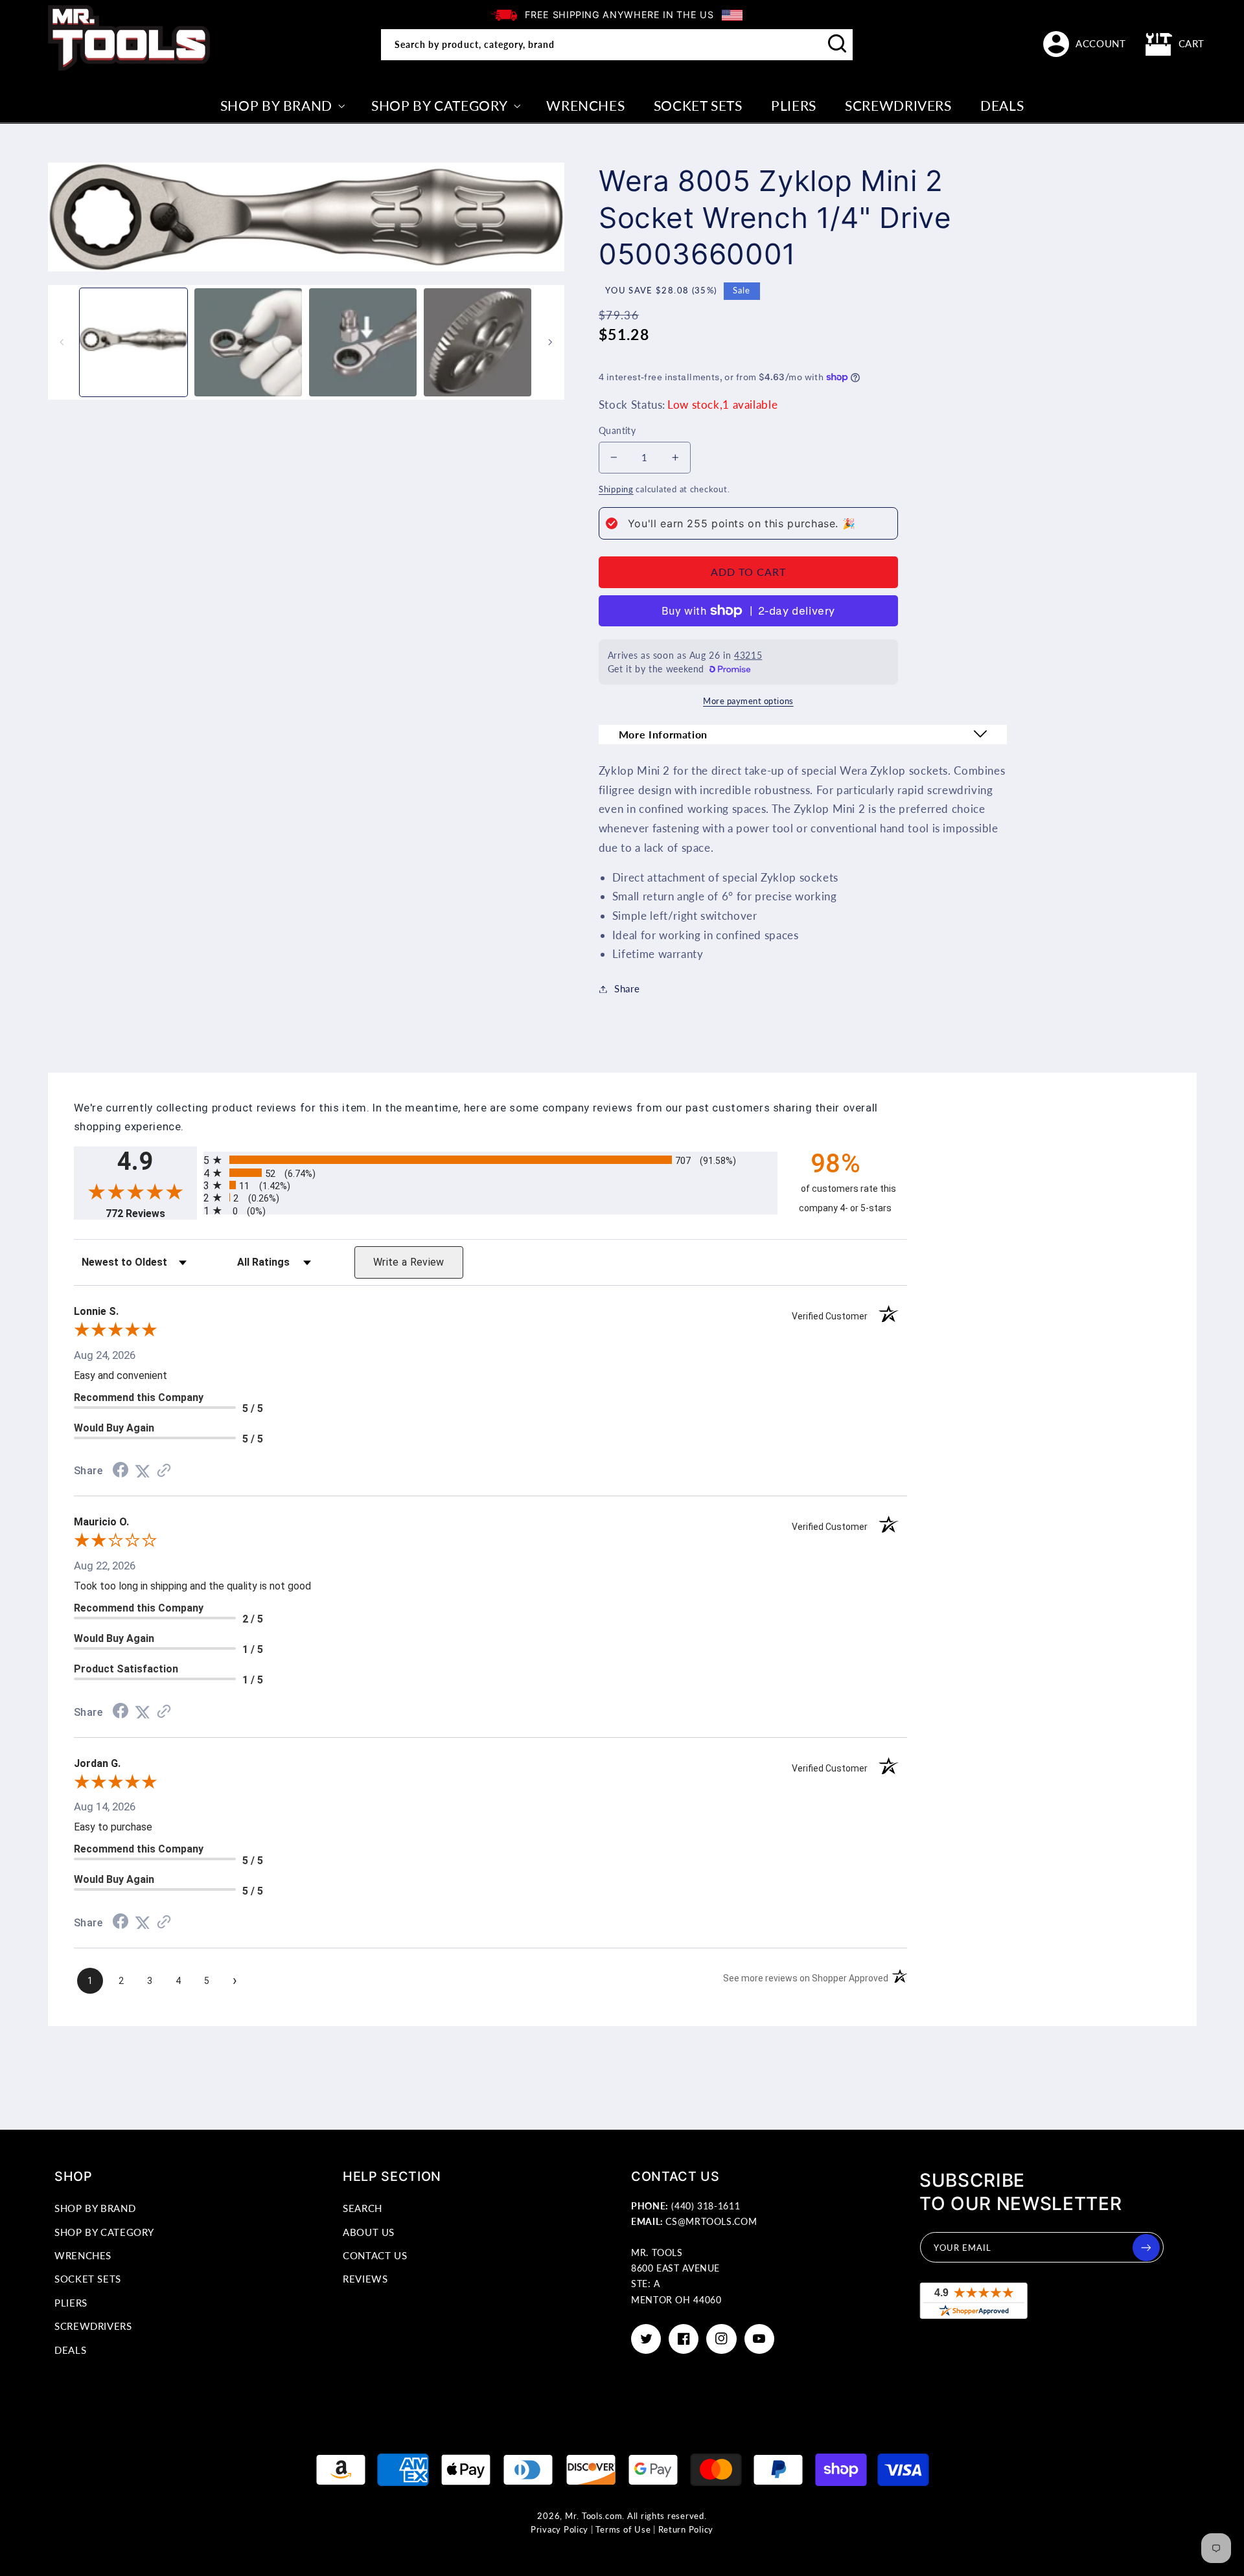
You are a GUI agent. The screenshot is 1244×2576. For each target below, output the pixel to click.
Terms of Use (623, 2530)
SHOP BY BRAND (95, 2208)
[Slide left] (62, 343)
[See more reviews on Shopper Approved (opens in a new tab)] (164, 1471)
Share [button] (627, 988)
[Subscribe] (1146, 2248)
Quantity (617, 431)
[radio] (490, 1160)
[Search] (838, 44)
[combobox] (617, 45)
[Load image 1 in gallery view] (133, 342)
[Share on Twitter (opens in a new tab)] (143, 1471)
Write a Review (409, 1262)
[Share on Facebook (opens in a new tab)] (121, 1471)
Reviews (365, 2279)
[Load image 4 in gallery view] (478, 342)
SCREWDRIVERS (93, 2326)
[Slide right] (550, 343)
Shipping (616, 489)
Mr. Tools (584, 2516)
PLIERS (71, 2303)
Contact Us (375, 2255)
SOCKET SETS (88, 2279)
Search (363, 2208)
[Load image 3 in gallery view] (363, 342)
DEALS (70, 2350)
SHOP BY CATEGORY (104, 2232)
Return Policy (686, 2530)
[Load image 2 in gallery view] (248, 342)
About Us (369, 2232)
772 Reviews (151, 1214)
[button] (1175, 44)
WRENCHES (83, 2255)
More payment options (748, 701)
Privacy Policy (559, 2530)
